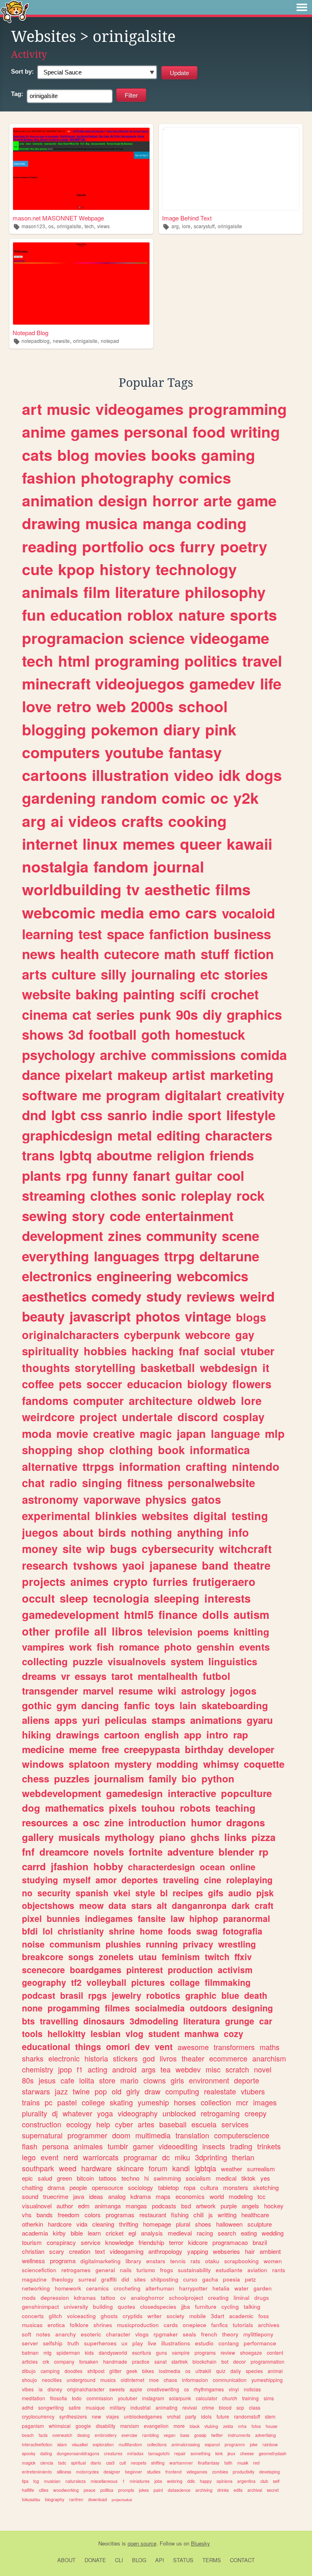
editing (179, 1135)
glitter (115, 2371)
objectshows (48, 1905)
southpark (38, 2168)
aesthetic (178, 889)
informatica (220, 1450)
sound (30, 2196)
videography (138, 2113)
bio (189, 1778)
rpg (77, 1175)
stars (142, 1905)
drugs (262, 2298)
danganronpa (199, 1905)
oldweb (217, 1400)
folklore (79, 2325)
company (64, 2361)
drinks (223, 2490)
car (266, 2021)
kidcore (198, 2242)
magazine (34, 2279)
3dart (218, 2316)
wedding (273, 2233)
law (178, 1918)
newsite (61, 341)
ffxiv (243, 1957)
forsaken (89, 2361)
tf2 (76, 1982)
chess (36, 1778)
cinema (45, 1014)
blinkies (116, 1516)
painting (149, 994)
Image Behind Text (187, 218)
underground (81, 2380)
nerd (71, 2157)
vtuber (258, 1351)
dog (31, 1808)
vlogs (142, 2334)
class (255, 2407)
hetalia (221, 2288)
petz (250, 2279)
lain (188, 1705)
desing (83, 2435)
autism (251, 1614)
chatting (32, 2187)
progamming (74, 2008)
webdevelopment (62, 1793)
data (117, 1905)
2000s (152, 706)
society (175, 2316)
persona (55, 2146)
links (235, 1837)
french (209, 2334)
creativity (255, 1095)
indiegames (109, 1918)
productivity (244, 2472)
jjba (186, 2307)
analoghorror (147, 2298)
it (266, 1368)
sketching (266, 2187)
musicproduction (138, 2325)
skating (121, 2102)
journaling (163, 974)
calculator (207, 2398)
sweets (117, 2389)
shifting (158, 2463)
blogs (251, 1317)
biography (55, 2499)
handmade (115, 2361)
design (123, 500)
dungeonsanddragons (78, 2453)
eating (249, 2233)
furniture (206, 2307)
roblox (150, 615)
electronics (57, 1276)
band (215, 1565)
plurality (35, 2113)
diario (96, 2463)
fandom (121, 866)
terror (176, 2242)
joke (254, 2444)
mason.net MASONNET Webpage (58, 218)
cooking (197, 821)
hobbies (105, 1351)
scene (240, 1236)
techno (130, 2178)
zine (114, 1822)
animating (167, 2407)
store (107, 2080)
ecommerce (228, 2058)
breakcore (43, 1957)
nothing (152, 1532)
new (96, 2416)
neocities (52, 2380)
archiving (204, 2490)
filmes (117, 2008)
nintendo (256, 1466)
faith (228, 2463)
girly (133, 2091)
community (182, 1236)
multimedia (153, 2135)
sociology (141, 2187)
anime (44, 432)
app (193, 1734)
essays (91, 1676)
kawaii (249, 844)
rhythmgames (209, 2389)
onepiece (195, 2325)
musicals (79, 1837)
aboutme (124, 1155)
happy (206, 2481)
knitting (251, 1632)
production (190, 1970)
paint (158, 2490)
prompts (126, 2490)
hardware (96, 2168)
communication (230, 2380)
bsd (186, 2206)
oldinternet (132, 2380)
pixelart (89, 1074)
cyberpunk (152, 1335)
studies (154, 2472)
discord (198, 1417)
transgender (50, 1690)
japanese (173, 1565)
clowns (155, 2080)
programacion (73, 638)
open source (142, 2543)
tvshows (95, 1565)
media (122, 912)
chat (33, 1483)
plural (183, 2224)
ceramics (97, 2288)
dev (142, 2046)
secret (273, 2490)
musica (112, 523)
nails (126, 2270)
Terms (212, 2560)
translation (192, 2135)
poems (213, 1632)
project (98, 1417)
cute (38, 569)
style (145, 1893)
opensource (107, 2187)
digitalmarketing (101, 2261)
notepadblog (36, 341)
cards (171, 2325)
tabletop (168, 2187)
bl (164, 1893)
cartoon (122, 1734)
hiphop (204, 1918)
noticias (252, 2389)
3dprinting (211, 2157)
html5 (139, 1614)
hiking (37, 1734)
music (69, 409)
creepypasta (152, 1749)
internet (50, 844)
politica (107, 2490)
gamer (143, 2146)
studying (40, 1880)
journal (179, 866)
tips (25, 2481)
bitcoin (85, 2178)
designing (252, 2008)
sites (140, 2279)
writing (255, 432)
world (217, 2196)
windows (43, 1764)
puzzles (72, 1778)
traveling (181, 1880)
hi (146, 2178)
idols (206, 2416)
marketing (242, 1074)
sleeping (177, 1598)
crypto (131, 1581)
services (235, 2124)
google (83, 2426)
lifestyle (251, 1115)
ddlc (191, 2481)
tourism (32, 2242)
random (129, 798)
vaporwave (112, 1499)
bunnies (63, 1918)
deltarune (229, 1256)
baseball (173, 2124)
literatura (202, 2021)
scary (57, 2251)
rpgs (97, 1995)
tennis (178, 2261)
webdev (188, 2069)
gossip (200, 2435)
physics (166, 1499)
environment (209, 2080)
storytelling (105, 1368)
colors (93, 2215)
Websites (43, 37)
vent (164, 2046)
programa (63, 2261)
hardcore (60, 2224)
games (95, 432)
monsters (236, 2187)
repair (180, 2453)
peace (90, 2490)
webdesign (229, 1368)
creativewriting (163, 2389)
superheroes (100, 2343)
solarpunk (180, 2398)
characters (239, 1135)
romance (139, 1647)
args (148, 2069)
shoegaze (251, 2352)
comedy (116, 1296)
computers (61, 752)
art (32, 409)
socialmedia (160, 2008)
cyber (124, 2124)
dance (41, 1074)
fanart (152, 1175)
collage (185, 1982)
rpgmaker (166, 2334)
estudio (204, 2343)
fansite (152, 1918)
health (80, 954)
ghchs (205, 1837)
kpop (76, 569)
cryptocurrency (38, 2416)
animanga (108, 2206)
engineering (134, 1276)
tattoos (108, 2178)
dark (241, 1905)
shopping (47, 1450)
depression (55, 2298)
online (243, 1867)
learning (48, 934)
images (265, 2102)
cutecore (132, 954)
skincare (130, 2168)
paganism (33, 2426)
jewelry (127, 1995)
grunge (240, 2021)
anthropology (165, 2251)
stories (246, 974)
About (66, 2560)
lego (29, 2157)
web (111, 706)
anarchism (269, 2058)
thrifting (129, 2224)
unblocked (179, 2113)
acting (97, 2069)
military (118, 2407)
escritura (142, 2352)
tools (32, 2033)
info (239, 1532)
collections (157, 2444)
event (50, 2157)
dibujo (29, 2371)
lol (48, 1931)
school (203, 706)
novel (263, 2069)
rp (264, 1852)
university (76, 2307)
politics (211, 661)
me (92, 1095)
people (78, 2187)
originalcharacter (86, 2389)
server (30, 2343)
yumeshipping (267, 2380)
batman (30, 2352)
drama (56, 2187)
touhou (158, 1808)
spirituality (50, 1351)
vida (82, 2224)
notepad (110, 341)
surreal (87, 2279)
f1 (80, 2069)
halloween (229, 2224)
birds (112, 1532)
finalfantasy (209, 2463)
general (105, 2270)
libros (127, 1631)
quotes (127, 2307)
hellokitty (67, 2033)
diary (182, 729)
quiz (221, 2371)
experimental (56, 1516)
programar (140, 2157)
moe (154, 2380)
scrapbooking (242, 2261)
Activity (29, 54)
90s (187, 1014)
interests (227, 1598)
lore (186, 226)
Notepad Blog (30, 333)
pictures (148, 1982)
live (152, 2343)
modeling (241, 2196)
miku (182, 2157)
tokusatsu (31, 2499)
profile (72, 1631)
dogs (264, 775)
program (133, 1095)
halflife (28, 2490)
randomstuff (247, 2416)
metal (135, 1135)
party (191, 2416)
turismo (146, 2270)
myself (77, 1880)
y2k (246, 798)
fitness (145, 1483)
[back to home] (15, 11)
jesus (47, 2080)
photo (178, 1647)
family (163, 1778)
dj (55, 2113)
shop (91, 1450)
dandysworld (113, 2352)
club (264, 2481)
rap (241, 1734)
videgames (197, 2472)
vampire (181, 2352)
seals (190, 2334)
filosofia (58, 2398)
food (209, 432)
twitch (217, 1957)
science (157, 638)
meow (91, 1905)
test (90, 934)
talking (252, 2307)
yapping (198, 2251)
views (103, 226)
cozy (234, 2033)
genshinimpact (40, 2307)
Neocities (109, 2543)
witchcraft (245, 1549)
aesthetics (54, 1296)
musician (52, 2481)
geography (44, 1982)
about (78, 1532)
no (27, 1893)
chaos (170, 2380)
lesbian (106, 2033)
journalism (119, 1778)
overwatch (62, 2435)
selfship (53, 2343)
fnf (28, 1852)
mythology (130, 1837)
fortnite (146, 1852)
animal (275, 2371)
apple (136, 2389)
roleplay (206, 1195)
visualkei (80, 2444)
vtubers (253, 2091)
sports (253, 615)
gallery (38, 1837)
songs (81, 1957)
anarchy (66, 2334)
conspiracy (61, 2242)
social (220, 1351)
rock (250, 1195)
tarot (122, 1676)
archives (269, 2325)
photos (158, 1316)
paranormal (247, 1918)
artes (146, 2124)
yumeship (153, 2102)
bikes (148, 2371)
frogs (167, 2270)
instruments (239, 2435)
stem (270, 2416)
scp (240, 2407)
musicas (32, 2325)
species (254, 2371)
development (63, 1236)
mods (29, 2298)
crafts (142, 821)
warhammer (181, 2463)
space (126, 934)
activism (235, 1970)
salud (45, 2178)
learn (94, 2233)
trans (38, 1155)
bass (185, 2435)
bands (45, 2215)
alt (162, 1905)
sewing (44, 1216)
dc (166, 2157)
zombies (220, 2472)
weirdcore (48, 1417)
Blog (139, 2560)
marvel (98, 1690)
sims (269, 2398)
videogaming (127, 2251)
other (36, 1631)
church (230, 2398)
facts (43, 2435)
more (179, 2426)
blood (225, 2407)
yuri (91, 1720)
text (100, 2251)
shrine (122, 1931)
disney (55, 2389)
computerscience (242, 2135)
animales (88, 2146)
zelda (228, 2426)
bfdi (30, 1931)
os (51, 226)
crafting (206, 1466)
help (103, 2124)
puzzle (88, 1661)
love (37, 706)
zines (125, 1236)
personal (156, 432)
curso (190, 2279)
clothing (131, 1450)
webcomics (212, 1276)
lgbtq (76, 1155)
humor (206, 1822)
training (250, 2398)
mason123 (33, 226)
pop (101, 2091)
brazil (260, 2242)
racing (205, 2233)
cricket (115, 2233)
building (103, 2307)
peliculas (126, 1720)
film (97, 592)
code (125, 1216)
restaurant (153, 2215)
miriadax (135, 2453)
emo (165, 912)
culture (74, 974)
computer (99, 1400)
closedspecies (158, 2307)
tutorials (243, 2325)
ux (125, 2343)
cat (82, 1014)
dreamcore (64, 1852)
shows (43, 1034)
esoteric (91, 2334)
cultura (209, 2187)
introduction (157, 1822)
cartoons (54, 775)
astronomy (50, 1499)
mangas (136, 2206)
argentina (246, 2481)
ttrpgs (98, 1466)
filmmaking (228, 1982)
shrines (103, 2325)
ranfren (76, 2499)
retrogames (76, 2270)
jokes (144, 2490)
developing (270, 2472)
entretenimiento (37, 2472)
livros (168, 2058)
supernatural (42, 2135)
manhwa (202, 2033)
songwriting (51, 2407)
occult (38, 1598)
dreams (39, 1676)
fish (105, 1647)
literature (147, 592)
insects (214, 2146)
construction (42, 2124)
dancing (100, 1705)
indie (167, 1115)
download (97, 2499)
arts (34, 974)
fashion (49, 478)
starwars (36, 2091)
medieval (180, 2233)
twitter (217, 2435)
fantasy (195, 752)
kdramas (85, 2298)
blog (73, 455)
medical (226, 2178)
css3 (110, 2463)
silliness (64, 2472)
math (180, 954)
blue (230, 1995)
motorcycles (87, 2472)
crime (208, 2407)
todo (77, 2398)
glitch (55, 2316)
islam (62, 2444)
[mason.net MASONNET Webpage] (81, 169)
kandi (181, 2168)
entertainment (190, 1216)
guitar (194, 1175)
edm (84, 2206)
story (88, 1216)
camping (50, 2371)
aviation (257, 2270)
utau (148, 1957)
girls (177, 2080)
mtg (48, 2352)
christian (33, 2251)
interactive (192, 1793)
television (170, 1632)
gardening (59, 798)
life (271, 683)
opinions (224, 2481)
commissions (193, 1055)
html (74, 661)
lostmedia (170, 2371)
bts (28, 2021)
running (162, 1944)
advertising (265, 2435)
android (124, 2069)
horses (185, 2102)
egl (132, 2233)
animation (58, 500)
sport (205, 1115)
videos (92, 821)
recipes (188, 1893)
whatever (77, 2113)
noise (33, 1944)
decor (239, 2361)
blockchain (205, 2361)
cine (213, 1880)
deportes (140, 1880)
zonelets (116, 1957)
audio (240, 1893)
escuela (204, 2124)
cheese (247, 2453)
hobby (108, 1866)
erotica (56, 2325)
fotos (256, 2426)
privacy (198, 1944)
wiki (167, 1690)
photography (127, 478)
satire (75, 2407)
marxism (130, 2426)
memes (149, 844)
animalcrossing (186, 2444)
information (150, 1466)
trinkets (269, 2146)
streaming (54, 1195)
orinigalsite (69, 226)
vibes (28, 2389)
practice (141, 2361)
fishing (180, 2215)
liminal (242, 2298)
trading (241, 2146)
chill (198, 2215)
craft (264, 1905)
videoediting (178, 2146)
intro (217, 1734)
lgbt (63, 1115)
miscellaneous (104, 2481)
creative (114, 1433)
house (272, 2426)
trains (31, 2102)
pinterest (145, 1970)
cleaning (103, 2224)
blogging (54, 729)
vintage (208, 1316)
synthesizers (73, 2416)
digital (210, 1516)
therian (243, 2157)
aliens (36, 1720)
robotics (163, 1995)
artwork (206, 2206)
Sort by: (22, 71)
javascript (100, 1316)
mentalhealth (168, 1676)
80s (28, 2080)
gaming (228, 455)
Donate (95, 2560)
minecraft (56, 683)
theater (193, 2058)
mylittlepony (258, 2334)
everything (55, 1256)
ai (57, 821)
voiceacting (81, 2316)
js (211, 2215)
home (151, 1931)
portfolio (113, 546)
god (149, 2058)
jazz (61, 2091)
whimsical (60, 2426)
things (88, 2046)
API (160, 2560)
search (227, 2233)
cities (44, 2490)
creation (80, 2251)
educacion (155, 1384)
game (257, 500)
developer (251, 1749)
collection (216, 2102)
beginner (134, 2472)
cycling (230, 2307)
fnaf (189, 1351)
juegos (40, 1532)
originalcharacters (70, 1335)
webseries (226, 2251)
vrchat (174, 2416)
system (187, 1661)
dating (46, 2453)
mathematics (75, 1808)
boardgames (96, 1970)
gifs (216, 1893)
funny (110, 1175)
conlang (229, 2343)
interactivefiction (37, 2444)
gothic (37, 1705)
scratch (237, 2069)
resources (45, 1822)
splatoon (89, 1764)
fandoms (45, 1400)
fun (34, 615)
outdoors (208, 2008)
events (255, 1647)
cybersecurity (178, 1549)
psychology (58, 1055)
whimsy (221, 1764)
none (32, 2008)
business (242, 934)
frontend (173, 2472)
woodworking (66, 2490)
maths (270, 2047)
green (64, 2178)
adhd (28, 2407)
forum (158, 2168)
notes (43, 2334)
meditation (34, 2398)
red (256, 2463)
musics (108, 2380)
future (223, 2416)
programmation (268, 2361)
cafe (67, 2080)
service (91, 2242)
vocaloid (248, 913)
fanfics (220, 2325)
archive (123, 1055)
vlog (134, 2033)
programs (205, 2352)
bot (225, 2361)
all (101, 1631)
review (228, 2352)
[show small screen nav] (302, 7)
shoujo (29, 2380)
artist (189, 1074)
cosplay (244, 1417)
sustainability (194, 2270)
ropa (190, 2187)
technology (196, 569)
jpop (65, 2069)
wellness (34, 2261)
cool (231, 1175)
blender (236, 1852)
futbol (217, 1676)
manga (167, 523)
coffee (38, 1384)
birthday (204, 1749)
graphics (254, 1014)
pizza (263, 1837)
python (218, 1778)
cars (201, 912)
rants (279, 2270)
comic (184, 798)
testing (250, 1516)
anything (200, 1532)
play (138, 2343)
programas (120, 2215)
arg (175, 226)
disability (106, 2426)
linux (100, 844)
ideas (96, 2196)
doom (121, 2135)
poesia (232, 2279)
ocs (162, 546)
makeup (142, 1074)
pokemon (125, 729)
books (174, 455)
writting (227, 2215)
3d (76, 1034)
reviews (211, 1296)
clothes (113, 1195)
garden (263, 2288)
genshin (216, 1647)
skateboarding (235, 1705)
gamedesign (134, 1793)
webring (175, 2481)
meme (83, 1749)
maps (163, 2196)
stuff (215, 954)
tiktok (248, 2178)
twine (81, 2091)
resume (136, 1690)
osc (91, 1822)
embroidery (106, 2435)
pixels (123, 1808)
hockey (274, 2206)
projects (44, 1581)
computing (182, 2091)
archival (255, 2490)
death (256, 1995)
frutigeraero (224, 1581)
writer (155, 2316)
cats (37, 455)
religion (181, 1155)
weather (232, 2169)
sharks (33, 2058)
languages (127, 1256)
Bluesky (200, 2543)
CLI (119, 2560)
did (125, 2279)
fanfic (137, 1705)
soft (27, 2334)
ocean (212, 1867)
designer (112, 2472)
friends (232, 1155)
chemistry (38, 2069)
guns (161, 2352)
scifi (193, 994)
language (235, 1433)
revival (190, 2407)
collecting (45, 1661)
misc (213, 2069)
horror (175, 500)
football (113, 1034)
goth (156, 1034)
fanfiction (179, 934)
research (45, 1565)
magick (29, 2463)
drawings (78, 1734)
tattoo (108, 2298)
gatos (206, 1499)
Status (183, 2560)
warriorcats (101, 2157)
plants (41, 1175)
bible (77, 2233)
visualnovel (37, 2206)
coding (222, 523)
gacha (210, 2279)
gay (245, 1335)
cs (186, 2389)
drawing (51, 523)
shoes (203, 2224)
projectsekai (122, 2500)
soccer (104, 1384)
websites (165, 1516)
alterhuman (160, 2288)
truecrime (56, 2196)
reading (50, 546)
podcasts (164, 2206)
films (233, 889)
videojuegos (140, 683)
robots (195, 1808)
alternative (50, 1466)
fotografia (243, 1931)
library (133, 2261)
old (117, 2091)
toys (165, 1705)
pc (49, 2102)
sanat (160, 2361)
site (72, 1549)
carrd (34, 1866)
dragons (246, 1822)
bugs (123, 1549)
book (171, 1450)
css (91, 1115)
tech (89, 226)
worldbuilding (72, 889)
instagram (153, 2398)
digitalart (193, 1095)
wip (96, 1549)
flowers (252, 1384)
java (79, 2196)
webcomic (59, 912)
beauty (43, 1316)
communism (75, 1944)
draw (153, 2091)
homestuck (210, 1034)
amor (106, 1880)
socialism (198, 2178)
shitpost (96, 2371)
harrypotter (193, 2288)
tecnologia (121, 1598)
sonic (159, 1195)
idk (230, 775)
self (276, 2481)
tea (166, 2069)
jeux (231, 2453)
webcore (208, 1335)
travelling (59, 2021)
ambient (270, 2251)
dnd (34, 1115)
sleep (74, 1598)
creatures (113, 2453)
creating (218, 2298)
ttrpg (179, 1256)
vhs (27, 2215)
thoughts (46, 1368)
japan (191, 1433)
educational (46, 2046)
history (125, 569)
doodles (74, 2371)
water (242, 2288)
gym (66, 1705)
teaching (235, 1808)
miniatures (140, 2481)
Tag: (17, 94)
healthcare (255, 2215)
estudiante (229, 2270)
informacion (195, 2380)
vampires (43, 1647)
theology (63, 2279)
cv (123, 2298)
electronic (64, 2058)
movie (72, 1433)
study (164, 1296)
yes (265, 2178)
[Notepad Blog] (81, 284)
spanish (92, 1893)
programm (235, 2444)
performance (260, 2343)
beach (28, 2435)
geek (132, 2371)
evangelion (156, 2426)
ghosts (109, 2316)
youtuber (128, 2398)
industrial (141, 2407)
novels (109, 1852)
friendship (151, 2242)
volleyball (106, 1982)
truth (73, 2343)
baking (97, 994)
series (115, 1014)
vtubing (211, 2426)
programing (137, 661)
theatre (252, 1565)
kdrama (141, 2196)
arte (218, 500)
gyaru (260, 1720)
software (50, 1095)
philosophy (225, 592)
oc (219, 798)
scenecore (43, 1970)
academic (241, 2316)
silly (114, 974)
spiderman (68, 2352)
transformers (234, 2047)
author (65, 2206)
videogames (140, 409)
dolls (216, 1614)
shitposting (165, 2279)
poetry (244, 546)
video (194, 775)
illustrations (176, 2343)
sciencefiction (39, 2270)
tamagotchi (159, 2453)
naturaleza (76, 2481)
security (54, 1893)
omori (118, 2046)
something (200, 2453)
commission (100, 2398)
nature (202, 615)
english (162, 1734)
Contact (242, 2560)
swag (207, 1931)
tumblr (118, 2146)
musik (243, 2463)
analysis (152, 2233)
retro (74, 706)
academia (35, 2233)
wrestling (237, 1944)
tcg (36, 2481)
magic (156, 1433)
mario (129, 2080)
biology (207, 1384)
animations (216, 1720)
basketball (168, 1368)
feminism (181, 1957)
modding (177, 1764)
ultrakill (203, 2371)
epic (27, 2178)
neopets (139, 2463)
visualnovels (137, 1661)
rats (195, 2261)
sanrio (127, 1115)
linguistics (233, 1661)
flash (30, 2146)
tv (133, 889)
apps (66, 1720)
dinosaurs (104, 2021)
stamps (168, 1720)
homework (68, 2288)
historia (96, 2058)
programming (238, 409)
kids (89, 2352)
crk (46, 2361)
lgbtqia (205, 2168)
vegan (170, 2435)
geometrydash (273, 2453)
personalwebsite (211, 1483)
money (40, 1549)
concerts (33, 2316)
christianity (81, 1931)
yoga (105, 2113)
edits (238, 2490)
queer (201, 844)
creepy (256, 2113)
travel (262, 661)
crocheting (127, 2288)
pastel (67, 2102)
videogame (230, 638)
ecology (79, 2124)
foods (180, 1931)
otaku (212, 2261)
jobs (158, 2481)
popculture (246, 1793)
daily (236, 2371)
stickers (125, 2058)
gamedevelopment (70, 1614)
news (39, 954)
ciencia (47, 2463)
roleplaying (249, 1880)
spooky (29, 2453)
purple (229, 2206)
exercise (129, 2435)
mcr (242, 2102)
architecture (161, 1400)
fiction (254, 954)
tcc (262, 2196)
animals (50, 592)
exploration (103, 2444)
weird (257, 1296)
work (80, 1647)
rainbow (270, 2444)
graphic (201, 1995)
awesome (193, 2047)
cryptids (133, 2316)
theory (230, 2334)
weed (68, 2168)
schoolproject (186, 2298)
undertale (147, 1417)
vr (65, 1676)
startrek (180, 2361)
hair (250, 2251)
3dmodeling (154, 2021)
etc (210, 974)
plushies (123, 1944)
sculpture (260, 2224)
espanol (212, 2444)
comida (264, 1055)
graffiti (109, 2279)
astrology (203, 1690)
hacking (153, 1351)
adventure (191, 1852)
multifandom (130, 2444)
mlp (275, 1433)
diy (212, 1014)
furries (170, 1581)
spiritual (78, 2463)
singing (102, 1483)
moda (37, 1433)
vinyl (234, 2389)
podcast (39, 1995)
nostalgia (55, 866)
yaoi (133, 1565)
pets (70, 1384)
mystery (133, 1764)
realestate (220, 2091)
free (110, 1749)
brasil (72, 1995)
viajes (113, 2416)
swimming (167, 2178)
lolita (87, 2080)
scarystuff (204, 226)
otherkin (32, 2224)
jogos (243, 1690)
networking (36, 2288)
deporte (247, 2080)
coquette (264, 1764)
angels (250, 2206)
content (275, 2352)
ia (41, 2389)
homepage (157, 2224)
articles (30, 2361)
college (93, 2102)
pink (221, 729)
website (46, 994)
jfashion (70, 1866)
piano (172, 1837)
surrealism (261, 2169)
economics (190, 2196)
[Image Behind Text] (231, 169)
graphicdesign (67, 1135)
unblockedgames (143, 2416)
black (195, 2426)
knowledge (119, 2242)
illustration (130, 775)
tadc (62, 2463)
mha (242, 2426)
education (86, 615)
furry (198, 546)
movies (120, 455)
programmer (87, 2135)
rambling (151, 2435)
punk (155, 1014)
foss (264, 2316)
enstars (156, 2261)
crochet (235, 994)
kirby (59, 2233)
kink (219, 2453)
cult (123, 2463)
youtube (134, 752)
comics (205, 478)
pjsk (265, 1893)
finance (178, 1614)
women (273, 2261)
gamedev (222, 683)
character (118, 2334)
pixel (32, 1918)
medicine (43, 1749)
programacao (230, 2242)
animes (89, 1581)
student (164, 2033)
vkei (122, 1893)
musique (95, 2407)
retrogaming (220, 2113)
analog (117, 2196)
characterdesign (161, 1867)
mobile (198, 2316)
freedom (69, 2215)
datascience (179, 2490)
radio (63, 1483)
